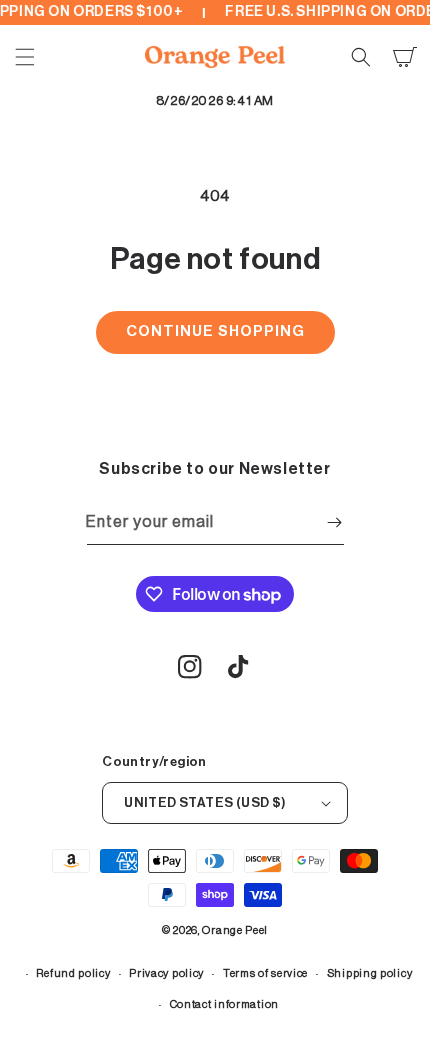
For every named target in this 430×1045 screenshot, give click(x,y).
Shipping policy (370, 973)
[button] (25, 57)
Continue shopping (215, 331)
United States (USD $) (205, 802)
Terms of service (265, 973)
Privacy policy (166, 973)
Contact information (224, 1004)
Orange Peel (235, 930)
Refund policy (73, 973)
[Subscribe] (335, 522)
